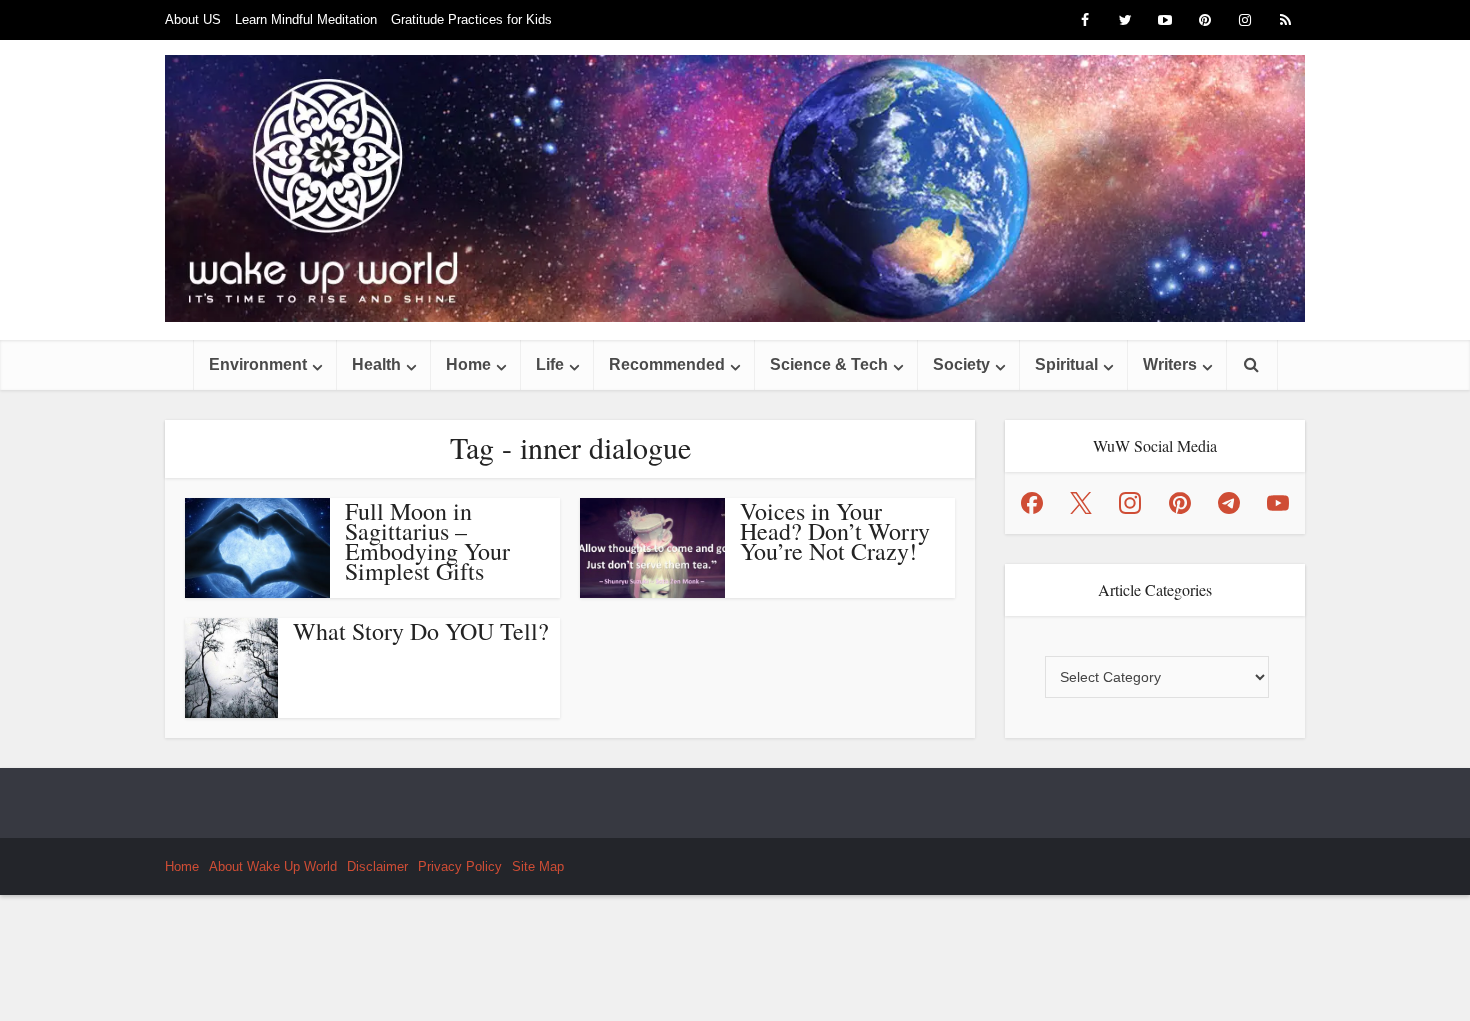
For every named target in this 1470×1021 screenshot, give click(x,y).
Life (550, 364)
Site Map (538, 866)
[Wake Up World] (735, 188)
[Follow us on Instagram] (1130, 503)
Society (961, 364)
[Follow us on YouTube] (1278, 503)
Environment (258, 364)
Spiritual (1066, 364)
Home (468, 364)
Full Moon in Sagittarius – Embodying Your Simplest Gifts (427, 541)
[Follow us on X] (1081, 503)
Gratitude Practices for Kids (471, 19)
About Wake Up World (273, 866)
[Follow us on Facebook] (1032, 503)
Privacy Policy (460, 866)
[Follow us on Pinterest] (1180, 503)
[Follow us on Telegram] (1229, 503)
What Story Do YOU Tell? (421, 631)
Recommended (667, 364)
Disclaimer (377, 866)
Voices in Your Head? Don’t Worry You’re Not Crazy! (835, 531)
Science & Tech (829, 364)
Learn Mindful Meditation (306, 19)
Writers (1170, 364)
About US (193, 19)
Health (376, 364)
